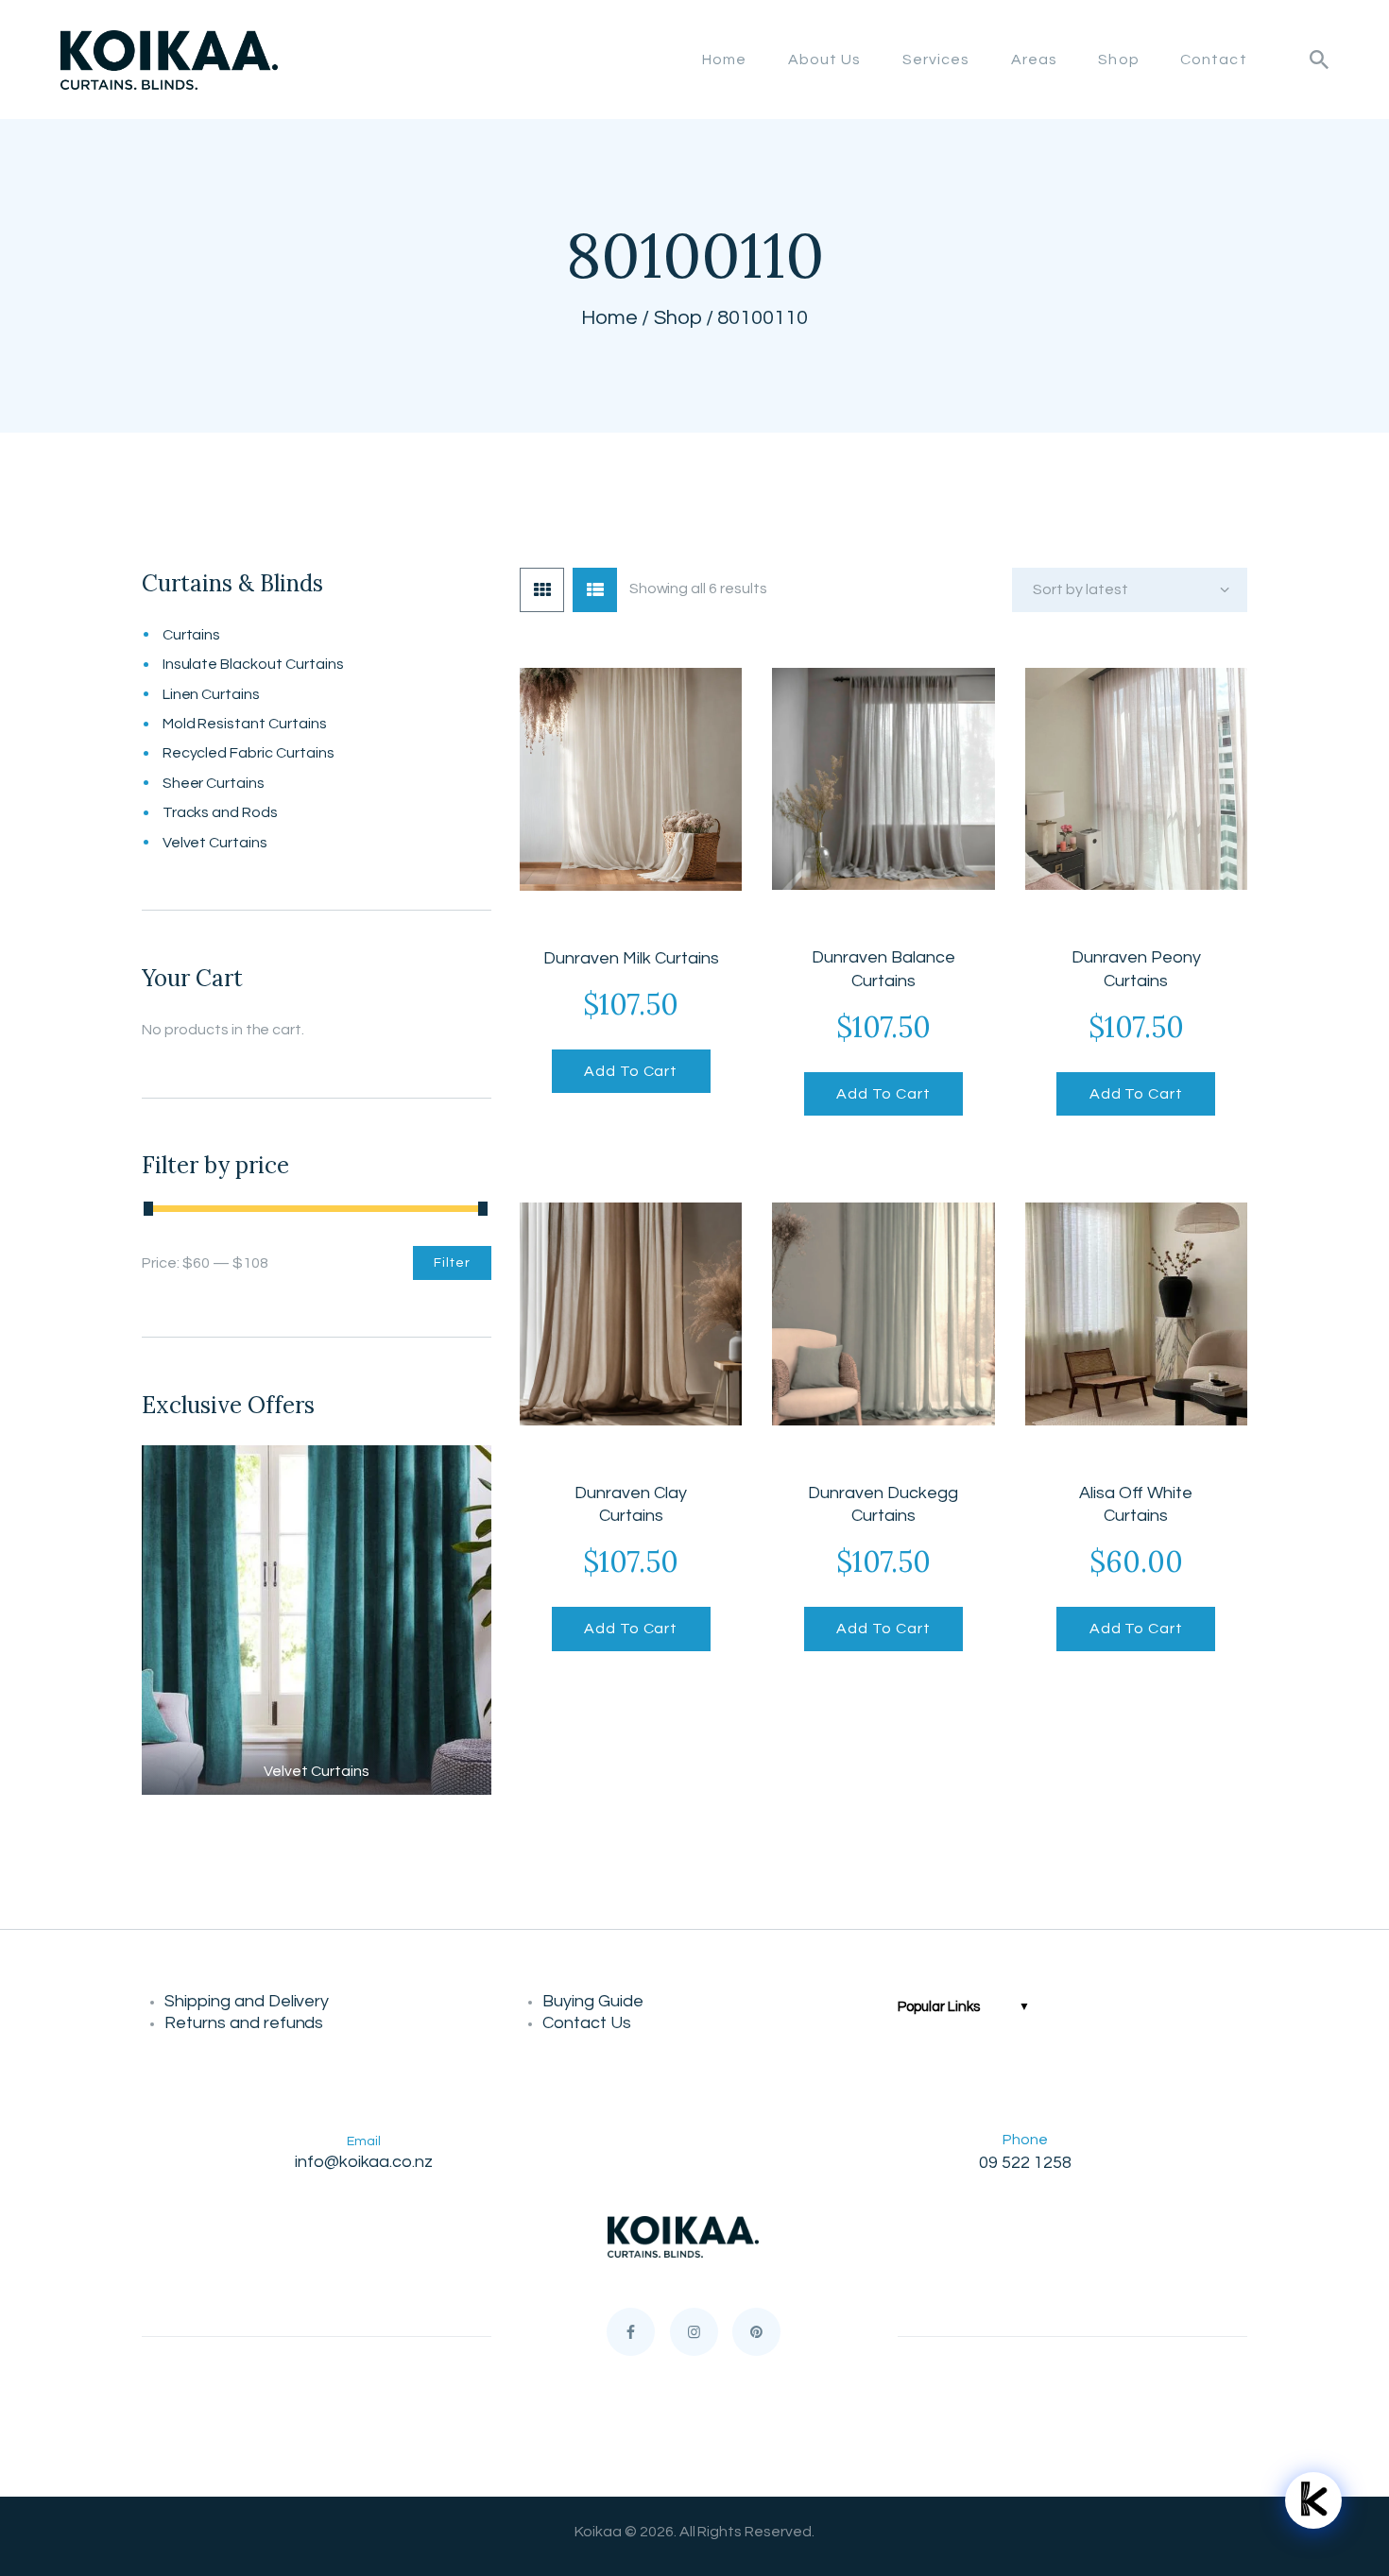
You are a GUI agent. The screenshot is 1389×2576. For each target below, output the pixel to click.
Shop (678, 318)
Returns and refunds (248, 2023)
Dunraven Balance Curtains (883, 969)
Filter (452, 1263)
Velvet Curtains (215, 843)
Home (609, 318)
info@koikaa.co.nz (364, 2162)
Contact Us (587, 2023)
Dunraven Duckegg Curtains (883, 1505)
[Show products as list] (595, 590)
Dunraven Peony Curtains (1136, 969)
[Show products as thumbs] (542, 590)
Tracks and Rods (221, 812)
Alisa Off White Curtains (1136, 1505)
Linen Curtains (212, 694)
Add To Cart (631, 1071)
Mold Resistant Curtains (245, 724)
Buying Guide (595, 2001)
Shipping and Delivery (250, 2001)
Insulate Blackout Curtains (253, 664)
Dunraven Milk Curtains (631, 958)
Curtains (192, 635)
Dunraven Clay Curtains (631, 1505)
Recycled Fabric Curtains (249, 753)
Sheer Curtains (214, 783)
